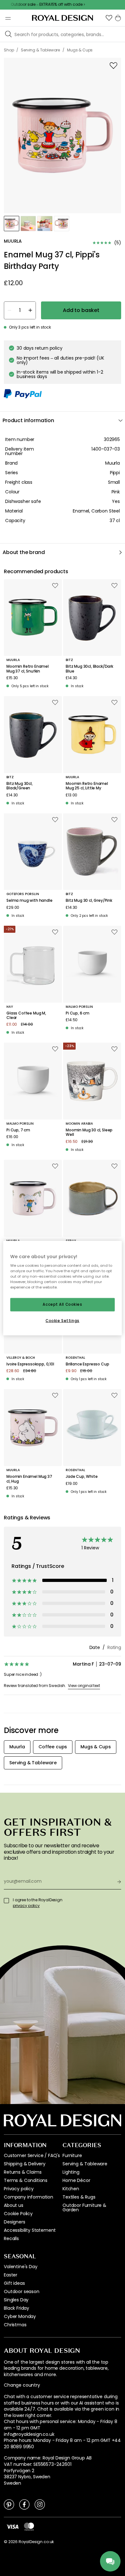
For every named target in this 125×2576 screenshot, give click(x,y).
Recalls (11, 2238)
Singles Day (16, 2300)
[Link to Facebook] (24, 2504)
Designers (15, 2222)
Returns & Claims (23, 2172)
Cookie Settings (63, 1321)
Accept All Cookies (62, 1304)
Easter (11, 2275)
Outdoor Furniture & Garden (84, 2207)
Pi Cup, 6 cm (78, 1013)
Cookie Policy (18, 2214)
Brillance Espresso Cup (87, 1364)
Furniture (72, 2155)
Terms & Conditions (26, 2180)
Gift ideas (14, 2283)
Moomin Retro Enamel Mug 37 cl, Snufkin (28, 669)
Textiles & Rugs (79, 2197)
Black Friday (17, 2308)
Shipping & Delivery (25, 2164)
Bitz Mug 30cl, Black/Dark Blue (89, 669)
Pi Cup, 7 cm (18, 1130)
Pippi (115, 473)
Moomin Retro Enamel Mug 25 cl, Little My (87, 786)
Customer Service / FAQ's (32, 2155)
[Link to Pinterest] (9, 2504)
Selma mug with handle (29, 900)
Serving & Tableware (85, 2164)
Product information (28, 420)
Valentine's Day (21, 2267)
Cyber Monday (20, 2316)
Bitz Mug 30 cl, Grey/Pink (89, 900)
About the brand (24, 552)
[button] (109, 18)
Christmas (15, 2325)
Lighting (71, 2172)
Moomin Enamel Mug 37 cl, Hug (29, 1479)
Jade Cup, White (82, 1477)
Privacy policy (19, 2189)
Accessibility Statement (30, 2230)
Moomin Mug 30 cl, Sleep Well (89, 1132)
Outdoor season (22, 2291)
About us (14, 2205)
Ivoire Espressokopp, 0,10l (30, 1364)
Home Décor (76, 2180)
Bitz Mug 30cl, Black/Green (20, 786)
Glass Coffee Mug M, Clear (26, 1016)
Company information (29, 2197)
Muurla (113, 463)
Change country (22, 2385)
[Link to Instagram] (40, 2504)
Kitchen (71, 2189)
